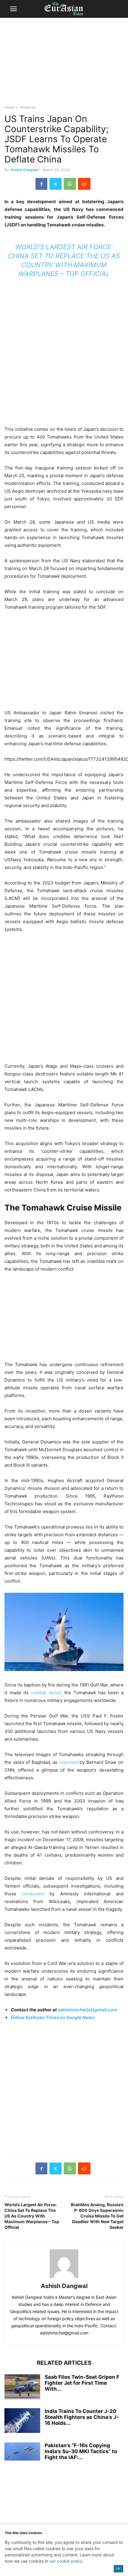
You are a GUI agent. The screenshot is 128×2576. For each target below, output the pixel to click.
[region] (64, 64)
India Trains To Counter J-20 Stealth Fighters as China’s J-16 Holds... (82, 2417)
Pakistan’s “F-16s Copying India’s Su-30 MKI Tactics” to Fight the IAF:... (81, 2451)
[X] (56, 184)
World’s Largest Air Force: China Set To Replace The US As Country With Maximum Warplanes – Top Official (32, 2216)
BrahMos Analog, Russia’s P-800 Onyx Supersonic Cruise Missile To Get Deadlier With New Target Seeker (97, 2216)
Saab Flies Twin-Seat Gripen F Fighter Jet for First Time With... (82, 2383)
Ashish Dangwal (24, 170)
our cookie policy (66, 2561)
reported (69, 1762)
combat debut (46, 1693)
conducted (33, 1894)
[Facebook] (41, 184)
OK (118, 2568)
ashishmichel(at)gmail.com (88, 2010)
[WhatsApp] (70, 184)
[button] (13, 9)
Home (9, 107)
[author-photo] (64, 2278)
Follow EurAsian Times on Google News (53, 2017)
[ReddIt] (84, 184)
